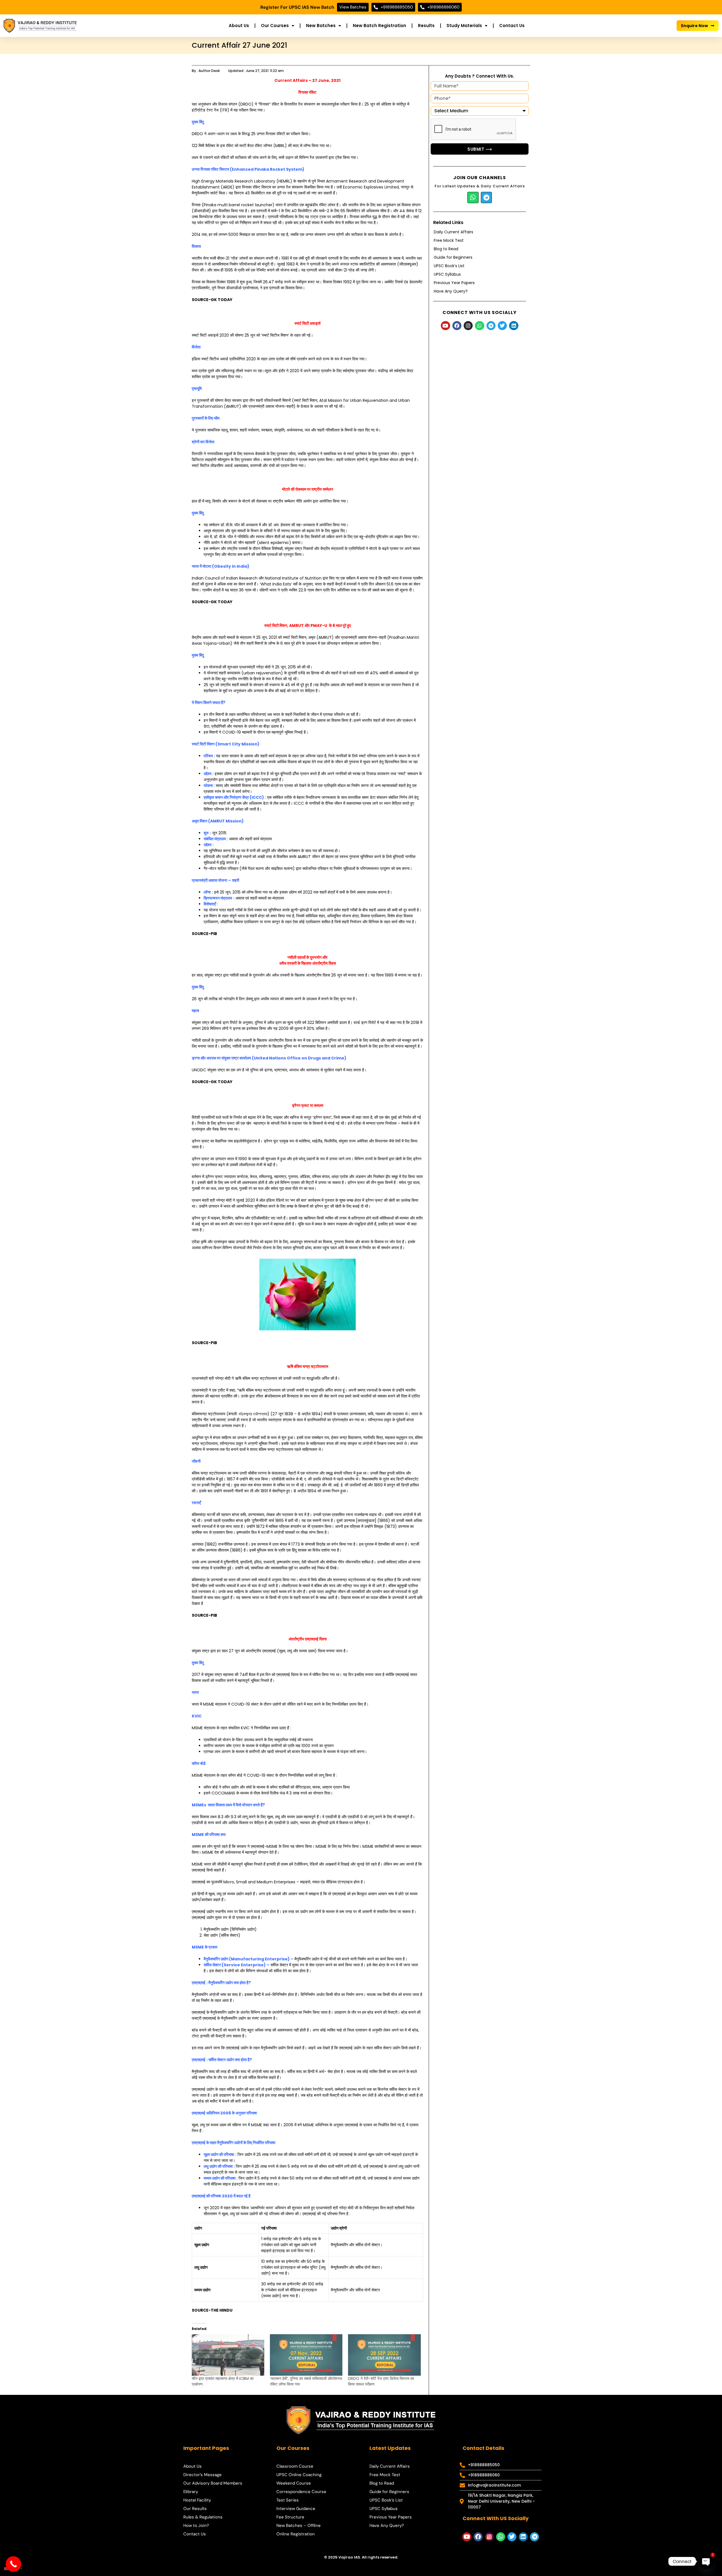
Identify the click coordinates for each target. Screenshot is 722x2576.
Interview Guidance (296, 2509)
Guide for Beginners (453, 257)
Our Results (195, 2509)
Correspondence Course (301, 2492)
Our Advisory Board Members (213, 2483)
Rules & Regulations (203, 2517)
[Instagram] (468, 326)
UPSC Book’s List (449, 266)
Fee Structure (290, 2517)
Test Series (288, 2500)
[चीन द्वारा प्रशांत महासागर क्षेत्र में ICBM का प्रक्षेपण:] (228, 2355)
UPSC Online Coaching (299, 2475)
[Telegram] (487, 198)
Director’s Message (202, 2475)
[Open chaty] (706, 2561)
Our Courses (275, 26)
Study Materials (464, 26)
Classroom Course (295, 2466)
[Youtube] (445, 326)
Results (426, 26)
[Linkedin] (514, 326)
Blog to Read (446, 249)
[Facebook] (457, 326)
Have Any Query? (451, 291)
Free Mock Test (449, 240)
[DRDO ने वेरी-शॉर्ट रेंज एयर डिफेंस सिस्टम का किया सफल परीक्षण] (384, 2355)
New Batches (321, 26)
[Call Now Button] (13, 2564)
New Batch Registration (379, 26)
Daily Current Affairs (454, 232)
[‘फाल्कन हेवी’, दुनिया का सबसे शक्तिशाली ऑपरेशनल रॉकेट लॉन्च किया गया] (306, 2355)
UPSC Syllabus (447, 274)
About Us (239, 26)
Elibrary (191, 2492)
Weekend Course (294, 2483)
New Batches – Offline (299, 2525)
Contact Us (512, 26)
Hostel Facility (197, 2500)
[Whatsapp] (473, 198)
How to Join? (196, 2525)
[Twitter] (502, 326)
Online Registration (296, 2534)
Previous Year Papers (454, 283)
